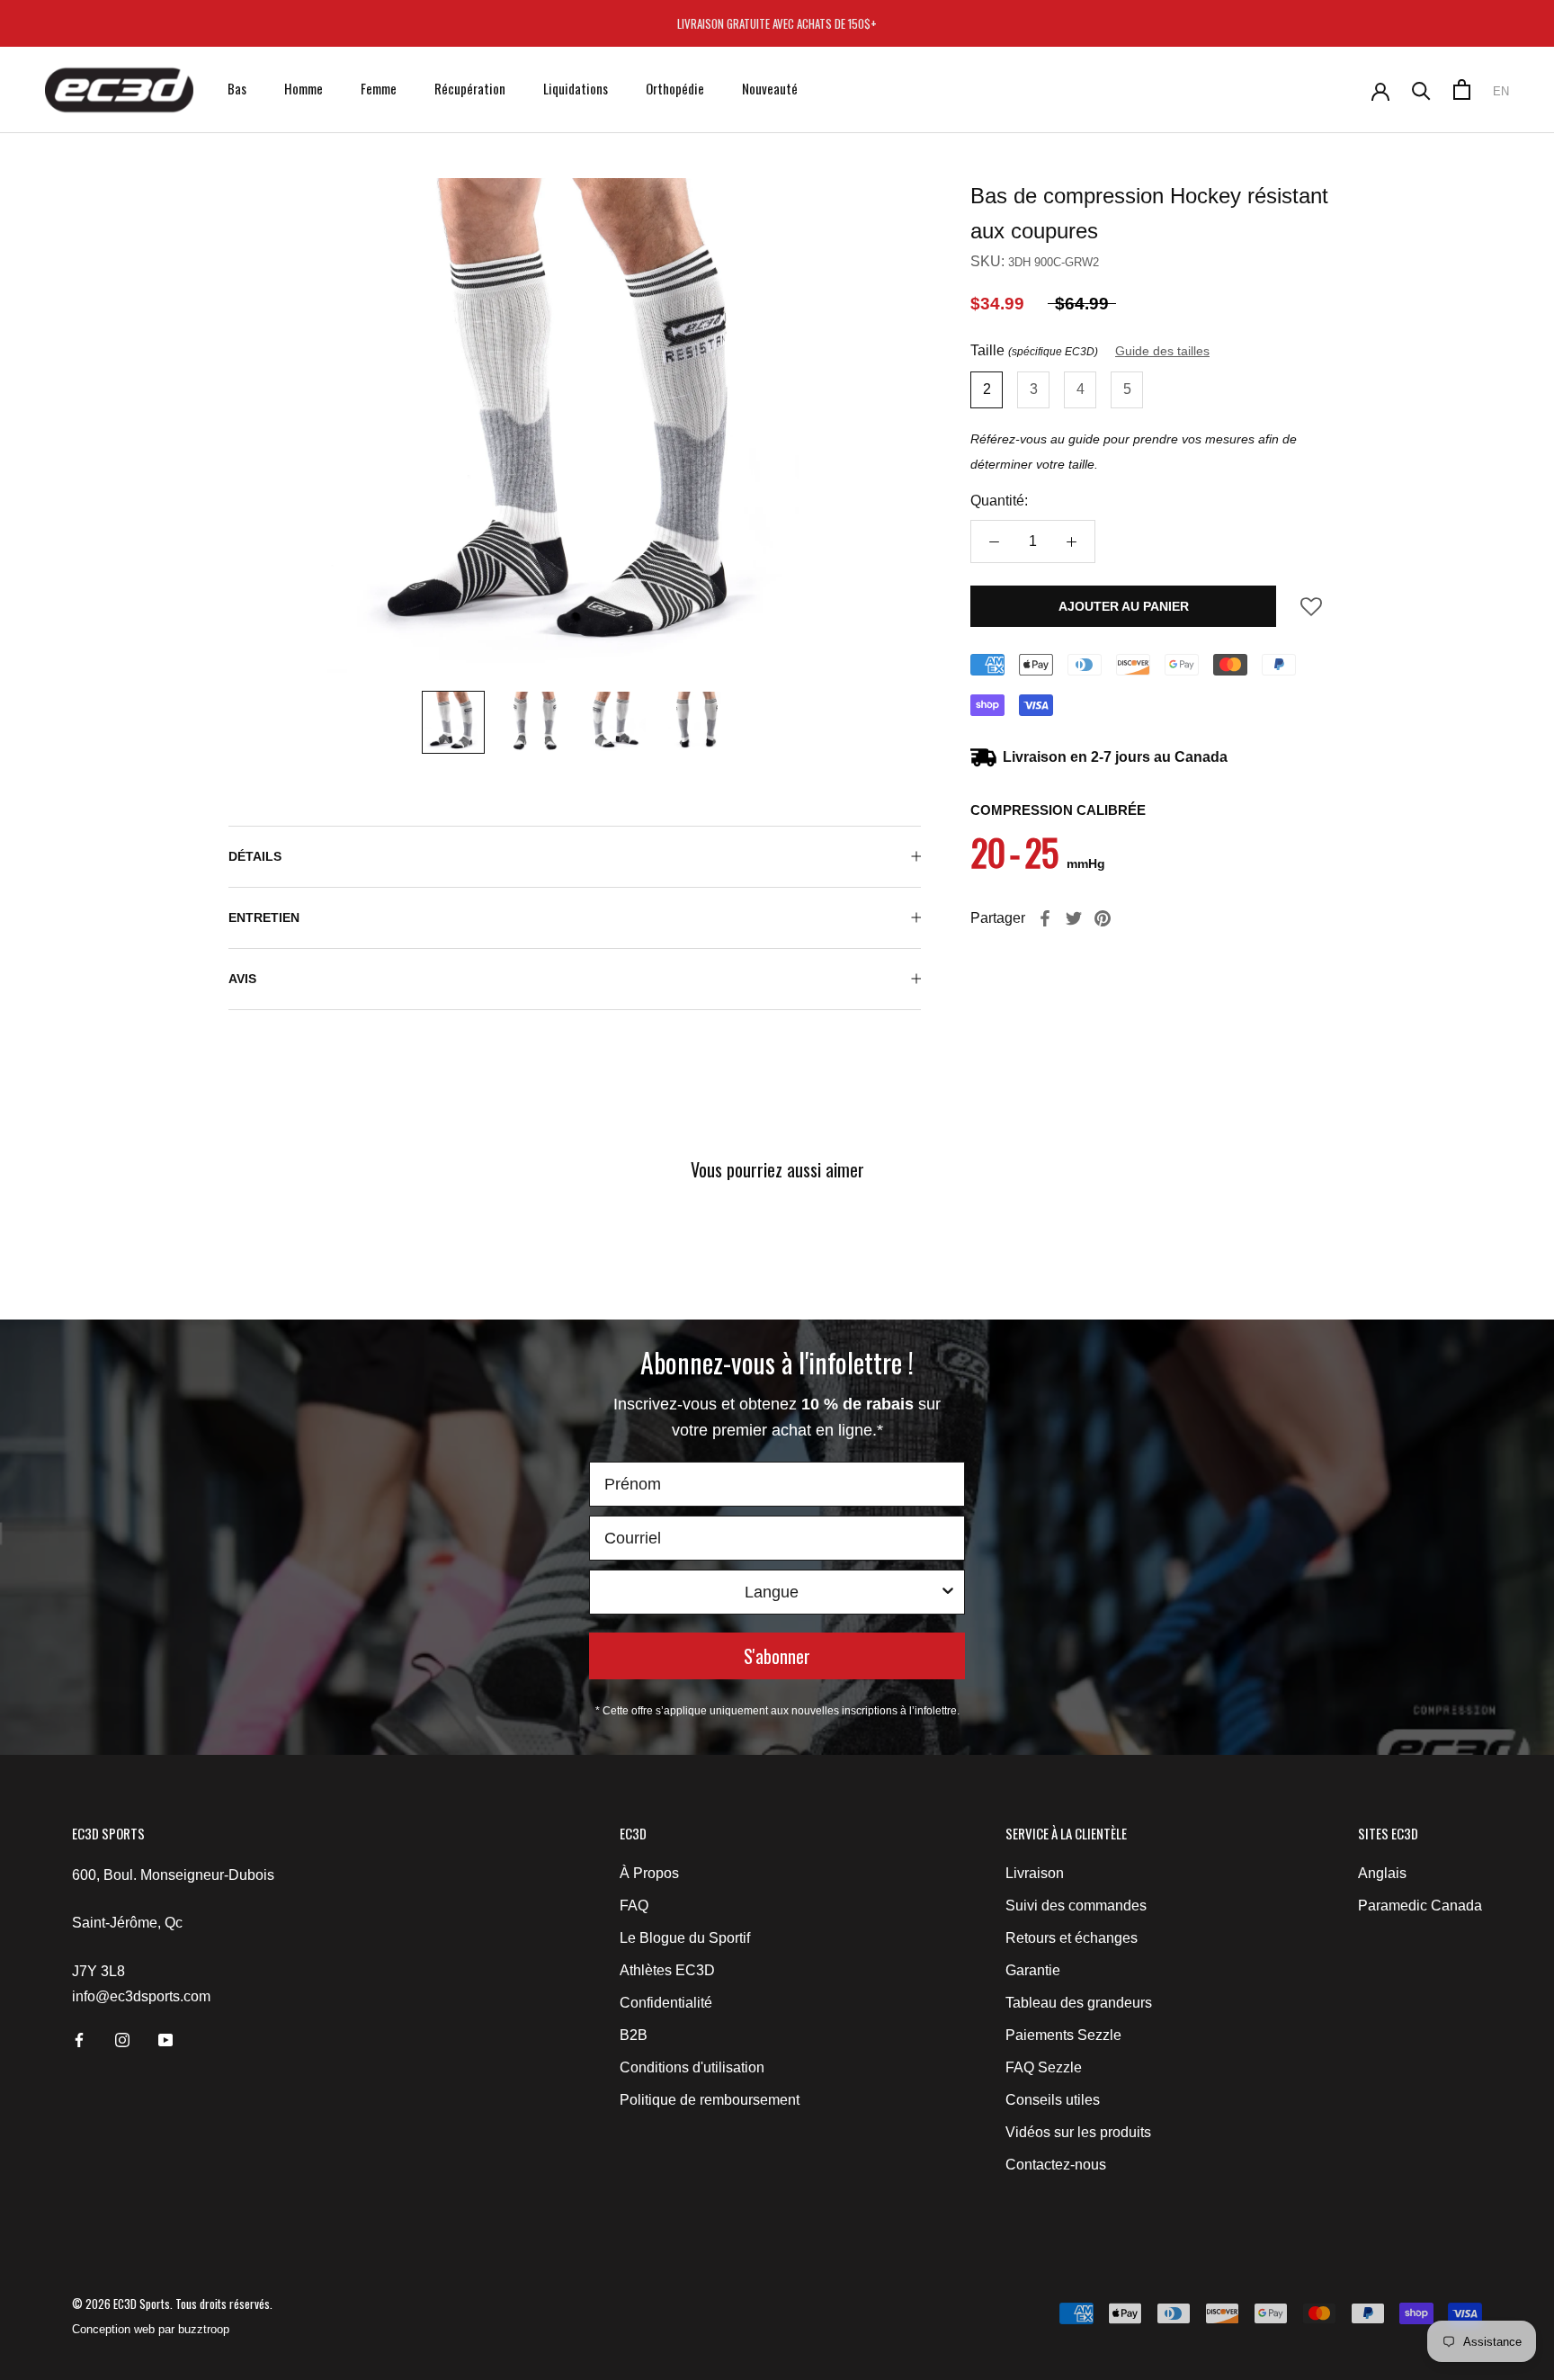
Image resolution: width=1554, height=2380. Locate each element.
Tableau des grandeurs (1079, 2003)
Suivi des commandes (1076, 1906)
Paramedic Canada (1420, 1906)
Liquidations (576, 88)
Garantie (1033, 1970)
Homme (304, 88)
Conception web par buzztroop (151, 2329)
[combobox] (772, 1592)
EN (1501, 91)
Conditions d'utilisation (692, 2067)
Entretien (264, 917)
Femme (379, 88)
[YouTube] (165, 2039)
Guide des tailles (1162, 351)
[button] (1311, 612)
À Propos (649, 1873)
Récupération (470, 88)
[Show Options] (948, 1592)
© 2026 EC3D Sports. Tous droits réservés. (172, 2304)
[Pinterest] (1103, 918)
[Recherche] (1421, 89)
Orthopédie (675, 88)
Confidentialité (666, 2003)
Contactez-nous (1056, 2165)
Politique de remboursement (710, 2100)
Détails (255, 856)
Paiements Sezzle (1063, 2035)
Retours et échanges (1072, 1938)
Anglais (1382, 1873)
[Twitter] (1074, 918)
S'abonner (777, 1656)
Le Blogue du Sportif (685, 1938)
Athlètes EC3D (667, 1970)
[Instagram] (122, 2039)
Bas (237, 88)
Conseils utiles (1053, 2100)
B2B (634, 2035)
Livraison (1035, 1873)
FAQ (634, 1906)
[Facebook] (1045, 918)
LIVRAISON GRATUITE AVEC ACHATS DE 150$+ (777, 23)
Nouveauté (770, 88)
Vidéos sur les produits (1078, 2132)
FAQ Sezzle (1044, 2067)
